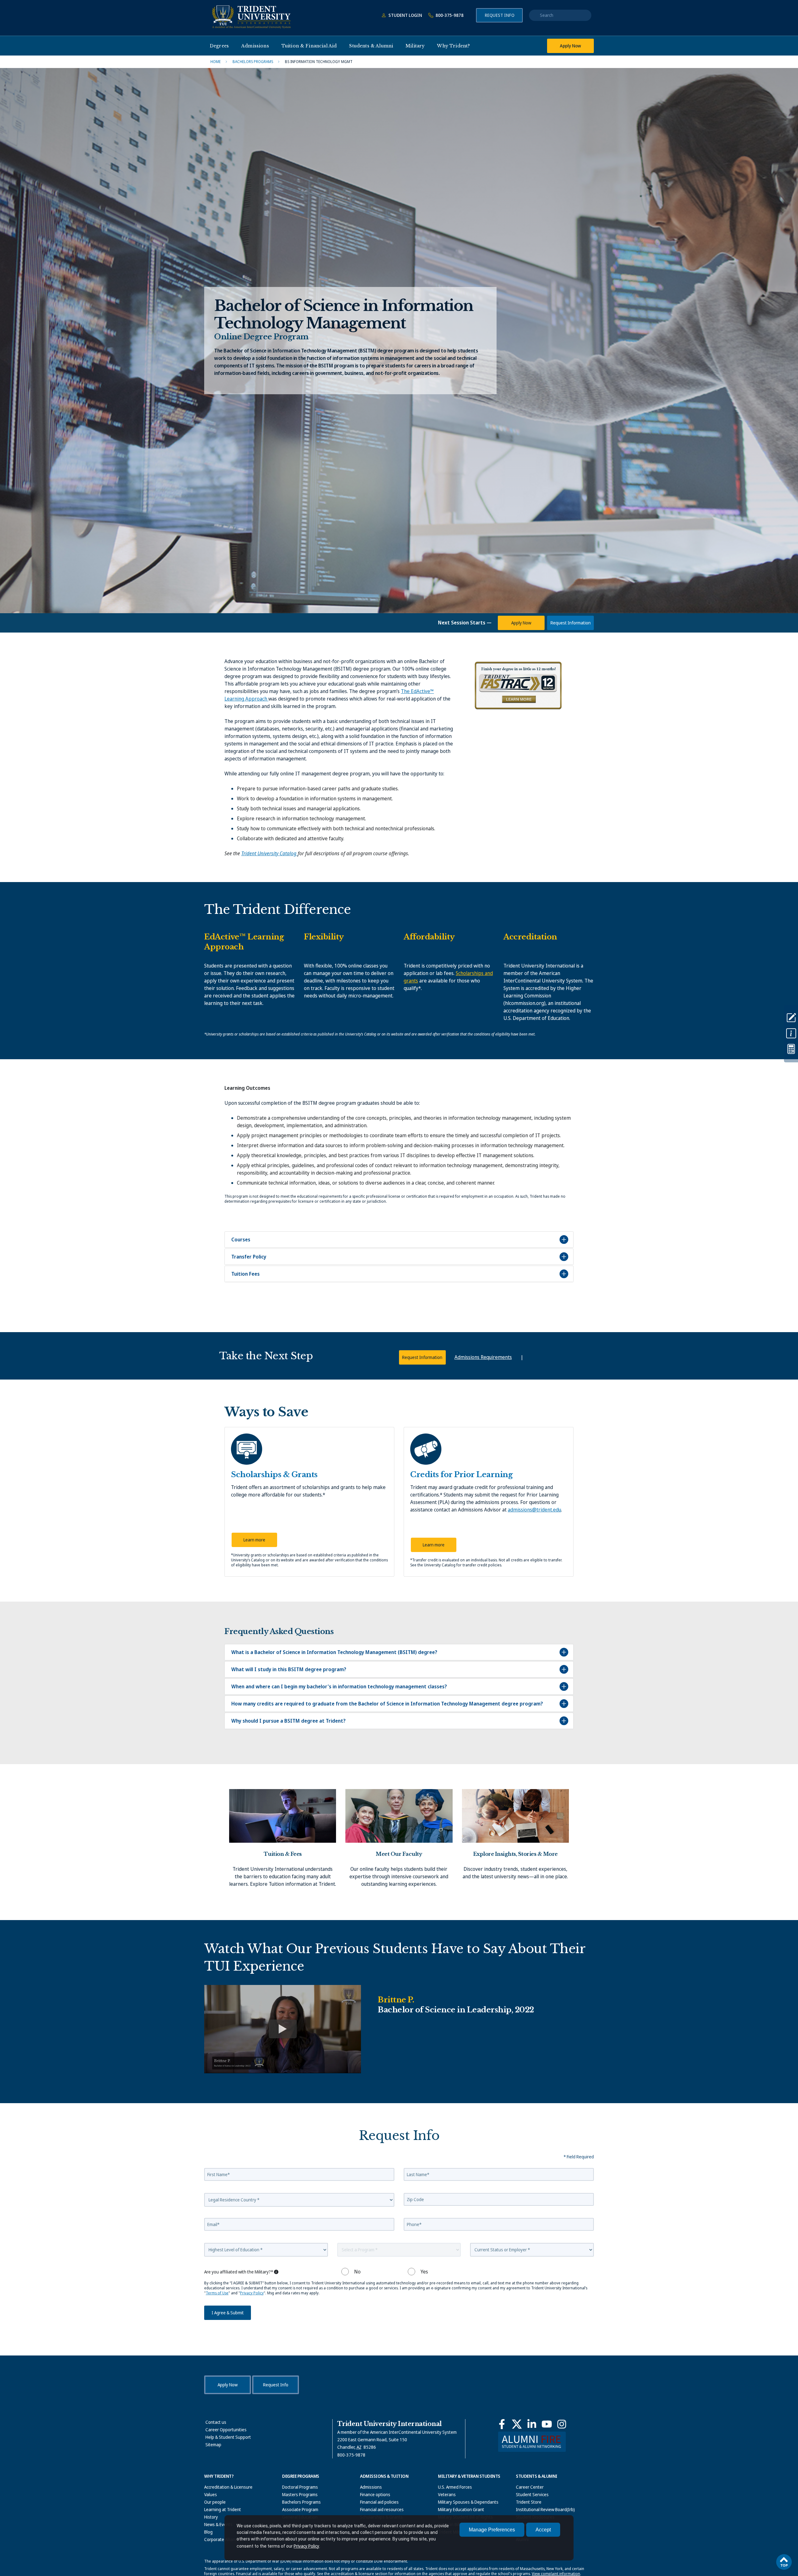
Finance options (375, 2494)
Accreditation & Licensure (228, 2487)
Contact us (216, 2422)
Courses (241, 1239)
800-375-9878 (449, 15)
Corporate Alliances (223, 2539)
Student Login (405, 15)
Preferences (492, 2530)
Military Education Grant (461, 2509)
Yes (424, 2272)
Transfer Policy (249, 1257)
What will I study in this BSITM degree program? (289, 1669)
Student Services (532, 2494)
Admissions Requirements (483, 1357)
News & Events (218, 2524)
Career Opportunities (226, 2430)
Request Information (571, 623)
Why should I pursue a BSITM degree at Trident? (288, 1721)
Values (211, 2494)
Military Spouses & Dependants (468, 2502)
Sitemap (213, 2445)
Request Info (500, 15)
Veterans (447, 2494)
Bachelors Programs (301, 2502)
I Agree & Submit (228, 2313)
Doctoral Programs (300, 2487)
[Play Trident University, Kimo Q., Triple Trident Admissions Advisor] (283, 2029)
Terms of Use (217, 2293)
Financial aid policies (379, 2502)
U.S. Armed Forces (455, 2487)
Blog (208, 2532)
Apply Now (570, 46)
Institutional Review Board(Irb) (545, 2509)
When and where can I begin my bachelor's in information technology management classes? (339, 1686)
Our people (215, 2502)
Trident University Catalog (269, 853)
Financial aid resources (382, 2509)
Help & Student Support (228, 2437)
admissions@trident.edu (534, 1510)
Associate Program (300, 2509)
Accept (543, 2530)
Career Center (530, 2487)
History (211, 2517)
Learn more (254, 1540)
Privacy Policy (306, 2546)
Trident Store (529, 2502)
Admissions (371, 2487)
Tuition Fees (245, 1274)
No (357, 2272)
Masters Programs (300, 2494)
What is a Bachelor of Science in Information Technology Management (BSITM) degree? (334, 1652)
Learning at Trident (223, 2509)
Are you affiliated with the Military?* (239, 2272)
